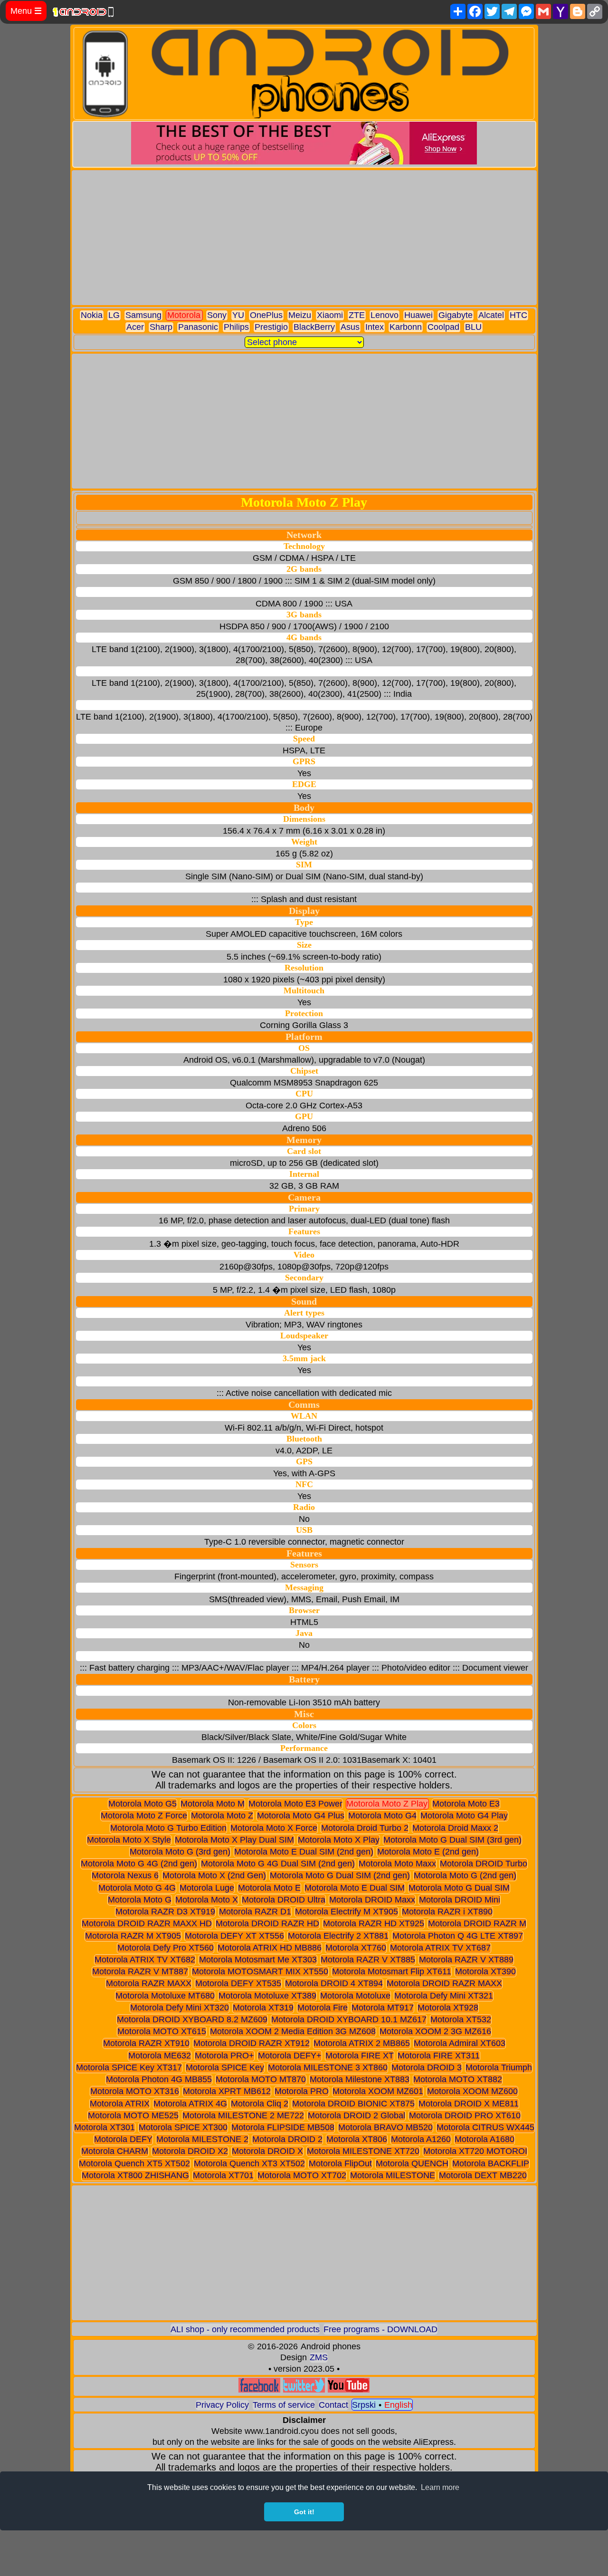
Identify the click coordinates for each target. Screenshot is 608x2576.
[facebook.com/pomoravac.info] (259, 2390)
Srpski (364, 2405)
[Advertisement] (304, 238)
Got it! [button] (304, 2512)
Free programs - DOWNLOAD (380, 2329)
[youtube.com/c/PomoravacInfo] (349, 2390)
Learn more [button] (440, 2487)
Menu (26, 11)
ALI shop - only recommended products (245, 2329)
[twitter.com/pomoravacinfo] (304, 2390)
